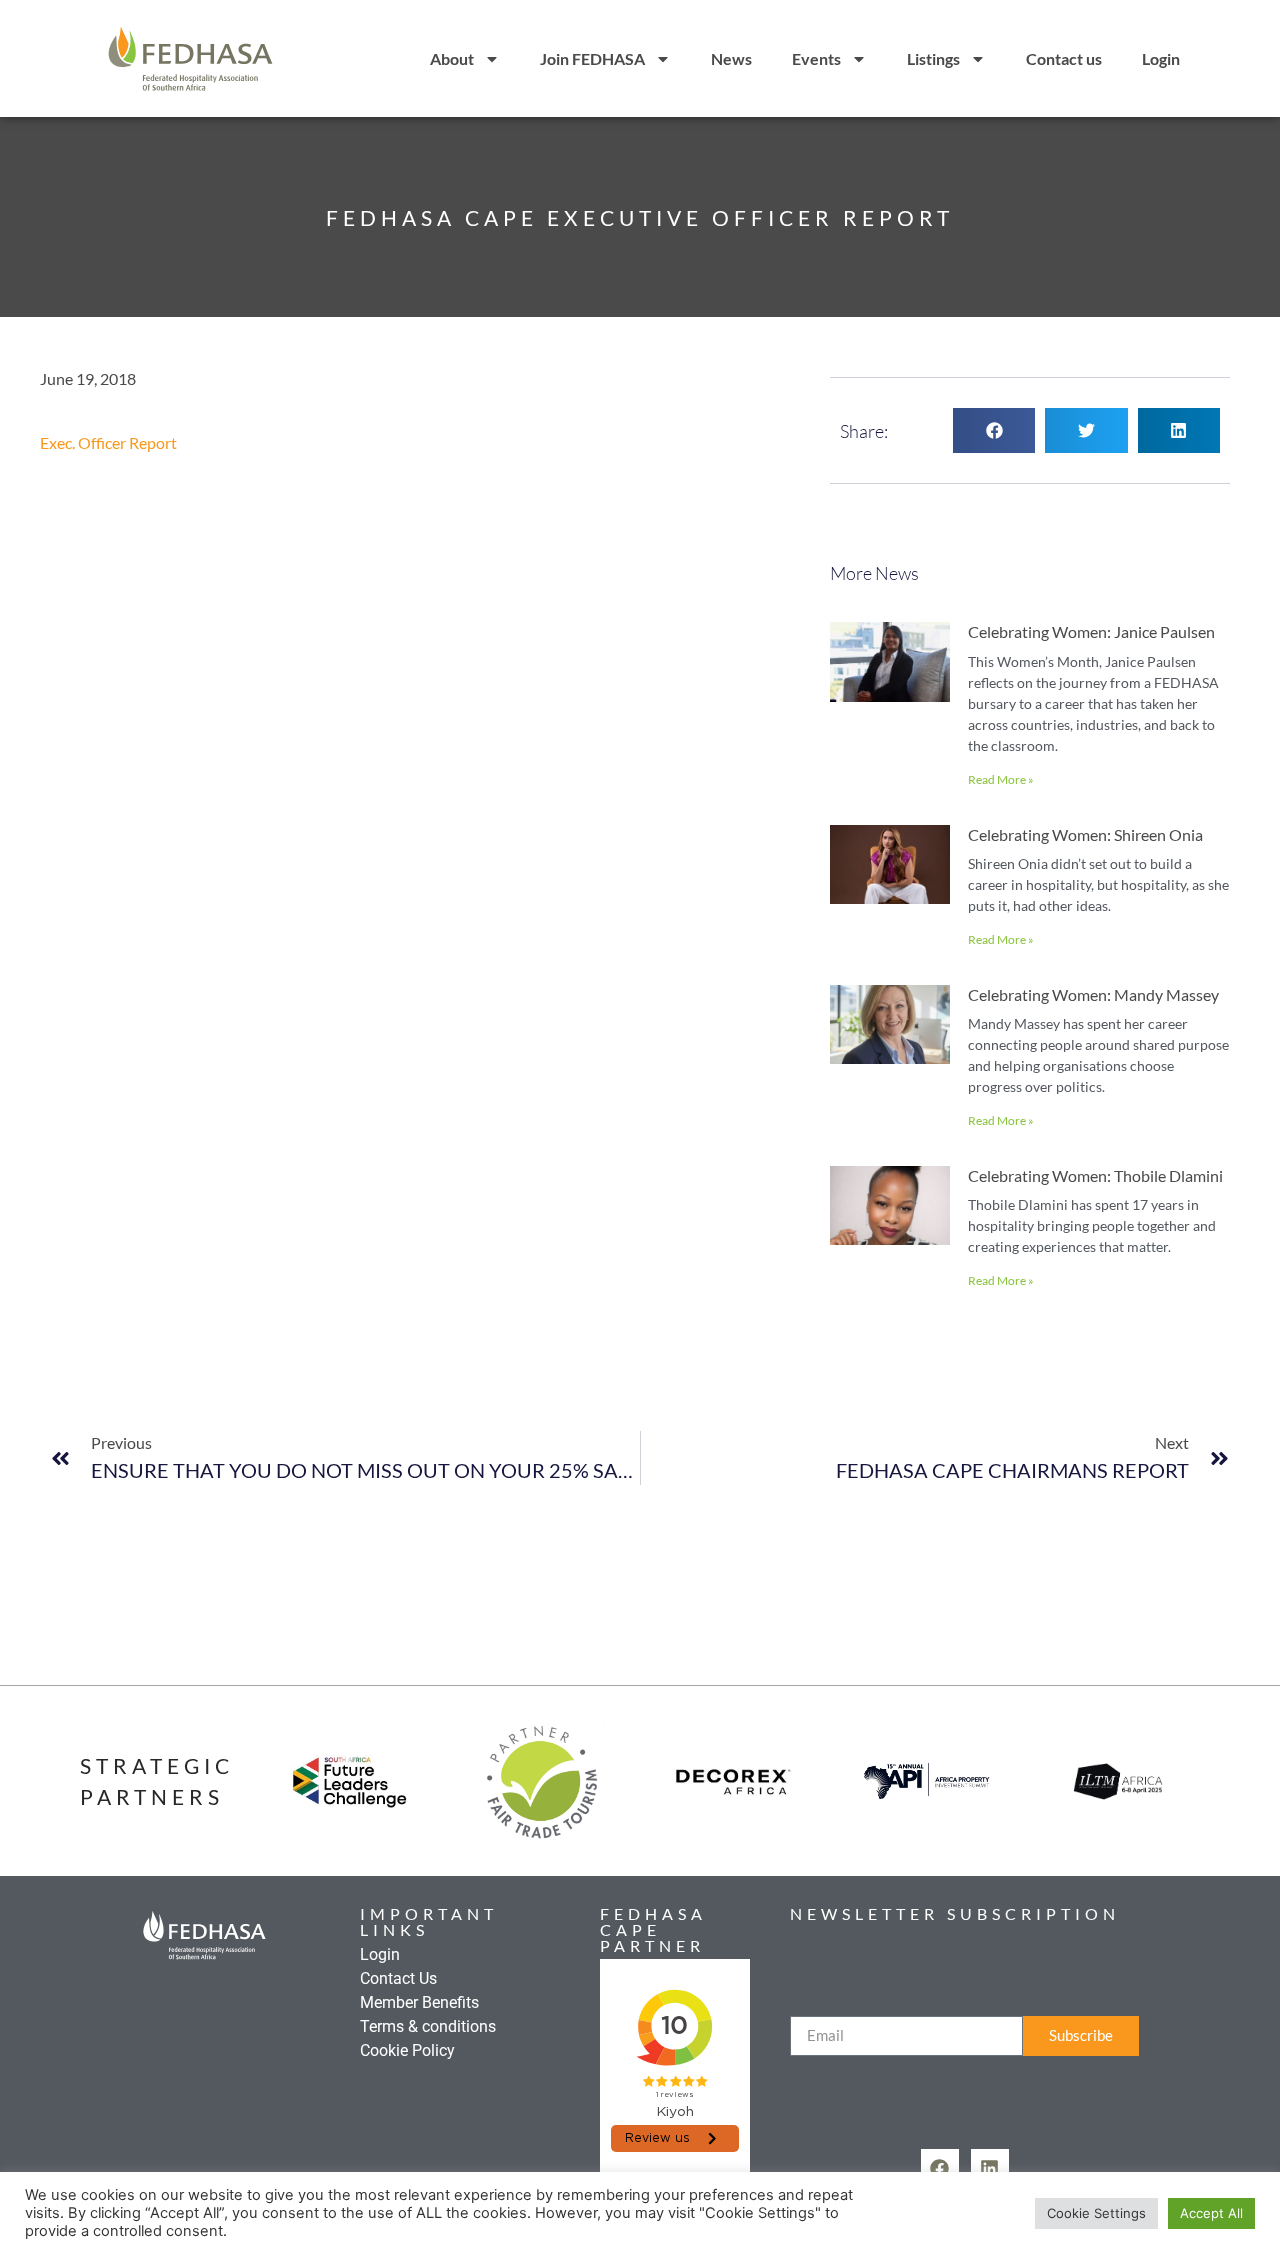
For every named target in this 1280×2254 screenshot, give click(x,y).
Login (1161, 58)
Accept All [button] (1211, 2213)
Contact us (1064, 58)
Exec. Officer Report (108, 442)
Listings (933, 58)
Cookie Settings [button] (1096, 2213)
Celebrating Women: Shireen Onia (1085, 834)
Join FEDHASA (592, 58)
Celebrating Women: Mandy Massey (1093, 994)
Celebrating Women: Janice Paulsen (1091, 631)
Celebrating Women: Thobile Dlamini (1095, 1175)
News (731, 58)
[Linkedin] (990, 2168)
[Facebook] (940, 2168)
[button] (994, 430)
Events (816, 58)
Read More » (1001, 779)
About (452, 58)
